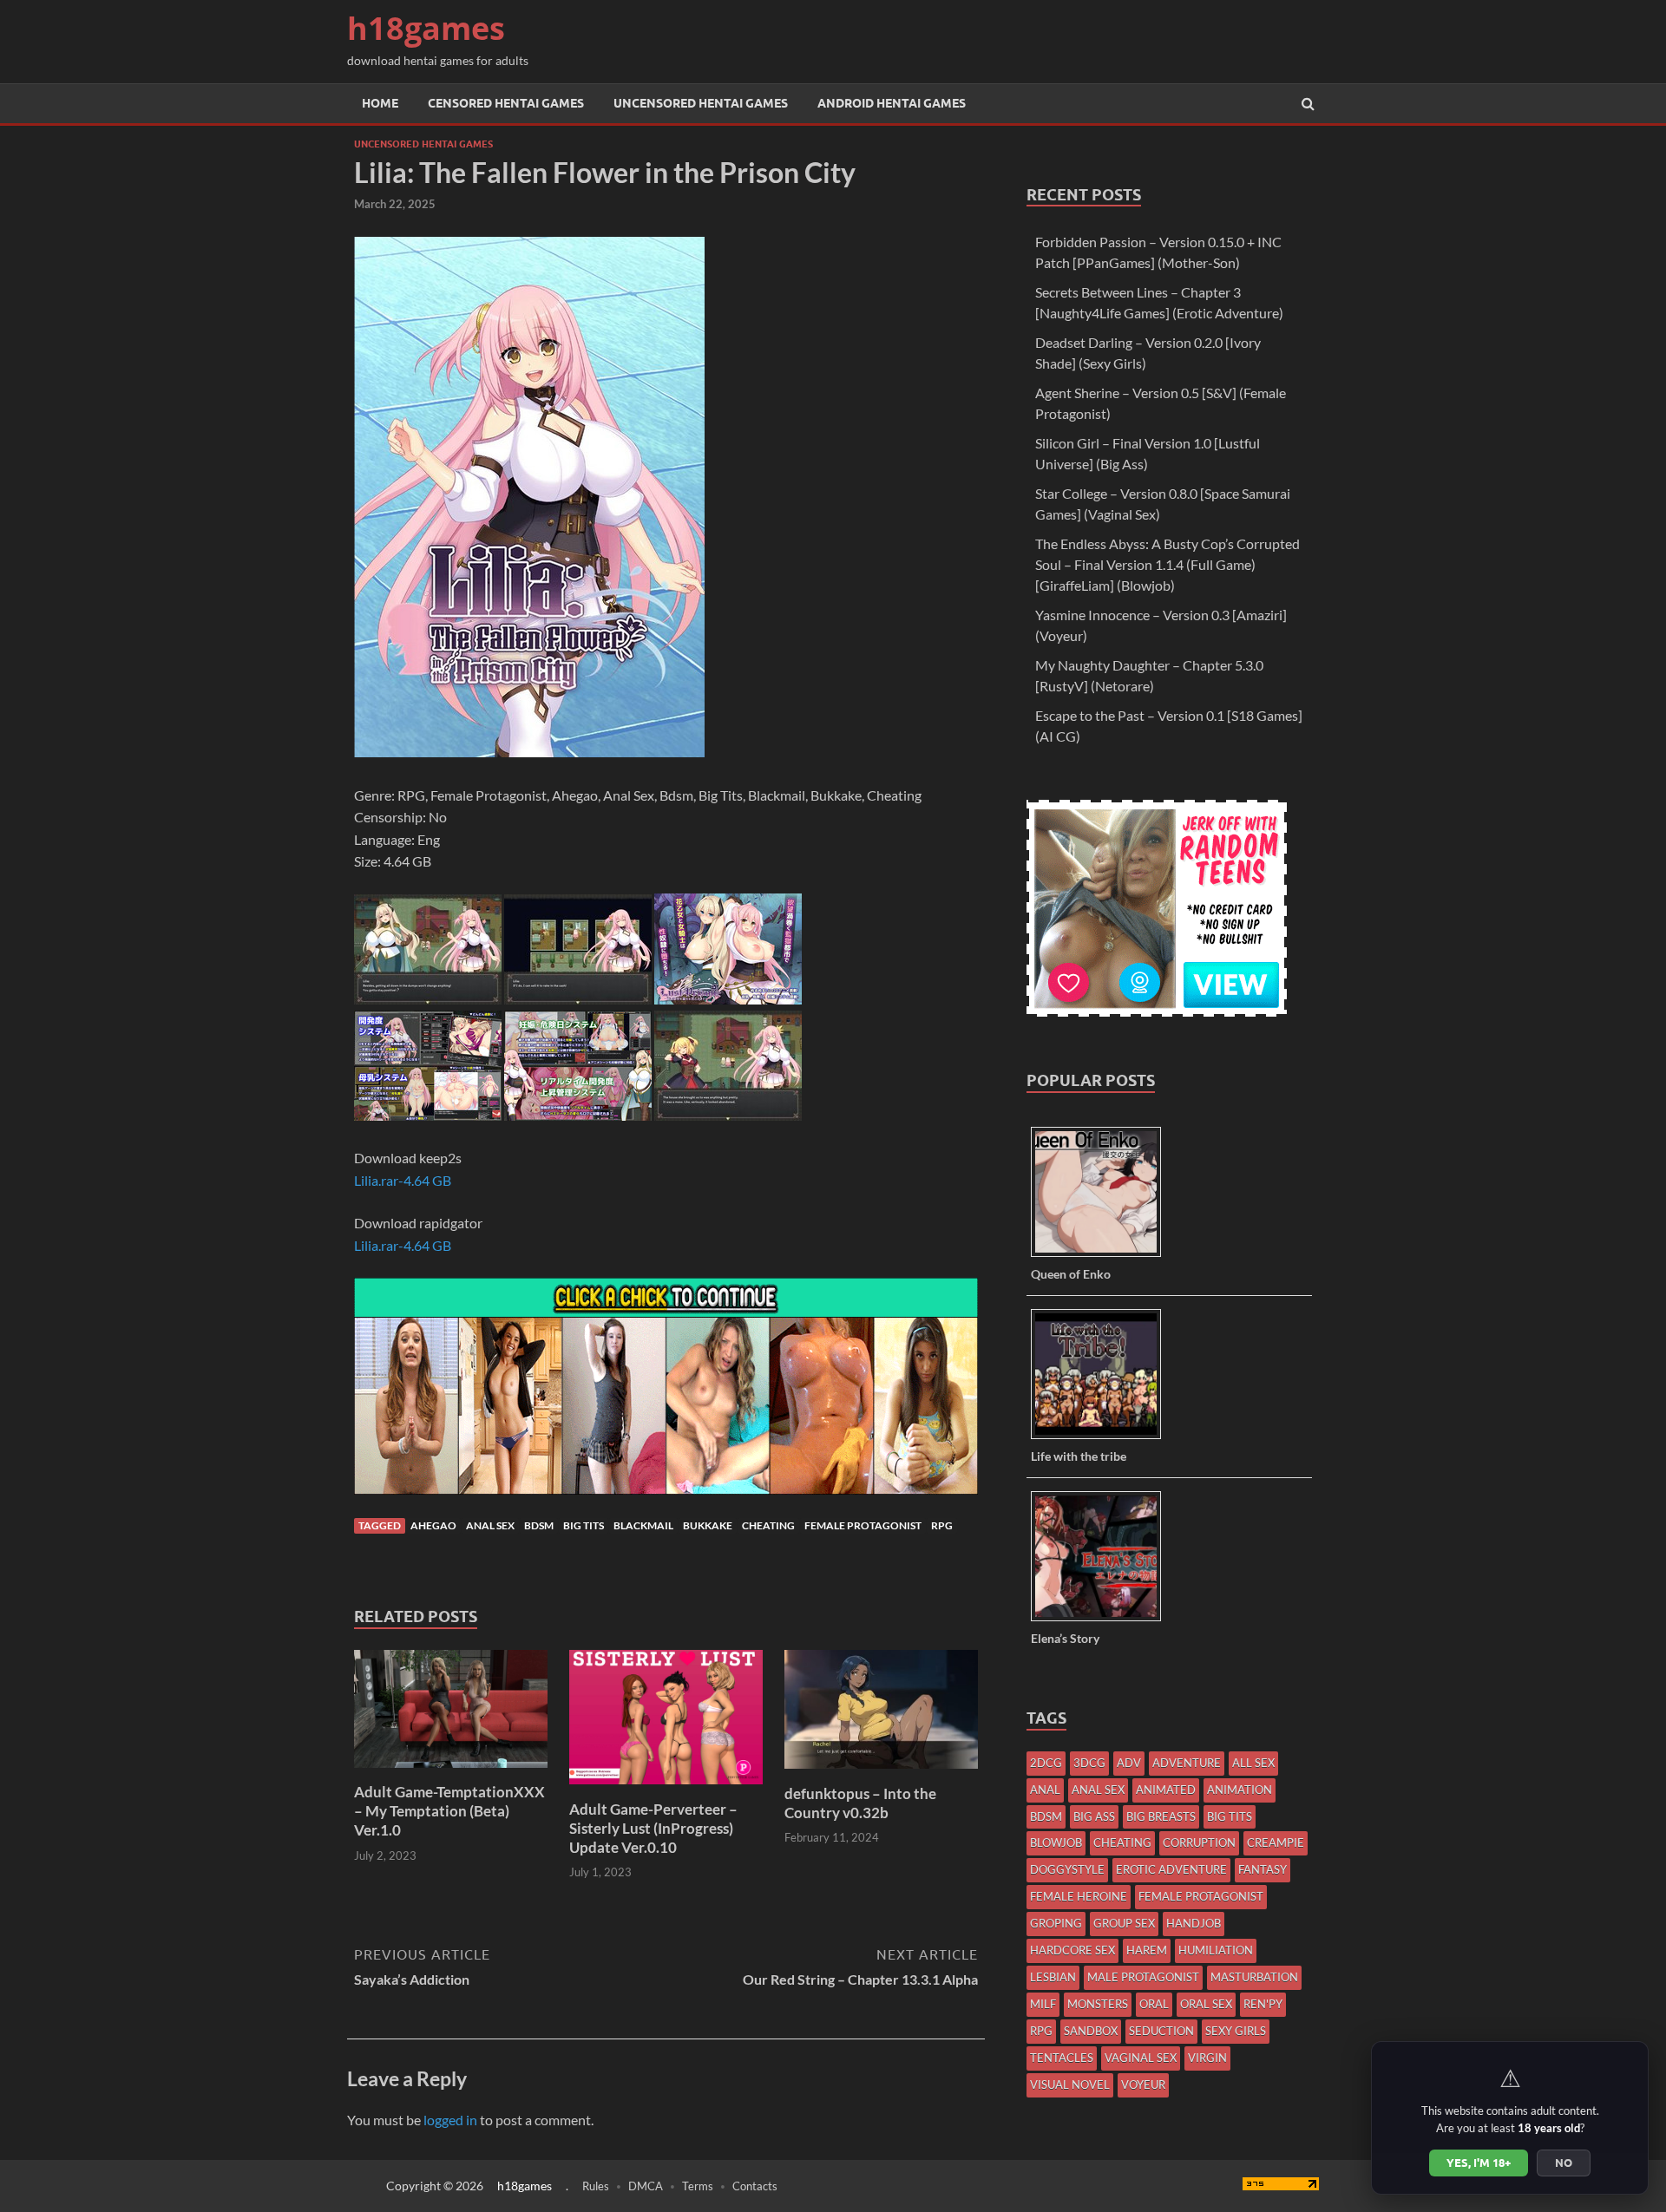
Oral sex (1206, 2004)
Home (380, 103)
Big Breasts (1161, 1816)
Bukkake (708, 1525)
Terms (698, 2186)
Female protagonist (863, 1525)
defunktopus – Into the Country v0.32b (860, 1803)
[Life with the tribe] (1102, 1438)
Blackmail (643, 1525)
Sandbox (1091, 2031)
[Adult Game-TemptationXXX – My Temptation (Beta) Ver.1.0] (451, 1772)
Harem (1147, 1950)
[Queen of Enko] (1102, 1256)
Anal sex (490, 1525)
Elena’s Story (1065, 1638)
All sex (1253, 1763)
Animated (1166, 1790)
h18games (426, 28)
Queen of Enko (1071, 1274)
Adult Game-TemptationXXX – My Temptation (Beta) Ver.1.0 (449, 1811)
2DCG (1046, 1763)
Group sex (1124, 1923)
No (1564, 2163)
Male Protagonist (1143, 1977)
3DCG (1089, 1763)
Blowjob (1056, 1842)
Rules (596, 2186)
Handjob (1194, 1923)
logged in (450, 2120)
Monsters (1098, 2004)
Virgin (1207, 2058)
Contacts (755, 2186)
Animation (1240, 1790)
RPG (942, 1525)
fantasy (1263, 1869)
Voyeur (1143, 2084)
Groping (1056, 1923)
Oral (1154, 2004)
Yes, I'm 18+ (1479, 2163)
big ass (1094, 1816)
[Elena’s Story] (1102, 1620)
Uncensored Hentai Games (701, 103)
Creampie (1276, 1842)
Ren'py (1263, 2004)
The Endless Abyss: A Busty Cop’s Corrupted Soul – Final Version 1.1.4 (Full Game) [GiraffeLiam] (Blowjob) (1168, 564)
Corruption (1199, 1842)
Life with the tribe (1079, 1456)
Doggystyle (1067, 1869)
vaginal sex (1141, 2058)
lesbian (1053, 1977)
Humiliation (1216, 1950)
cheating (768, 1525)
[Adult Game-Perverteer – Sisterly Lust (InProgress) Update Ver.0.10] (666, 1789)
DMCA (646, 2186)
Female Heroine (1079, 1896)
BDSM (539, 1525)
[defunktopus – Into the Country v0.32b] (881, 1774)
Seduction (1161, 2031)
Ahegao (433, 1525)
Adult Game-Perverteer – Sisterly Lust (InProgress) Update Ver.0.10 (653, 1828)
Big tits (584, 1525)
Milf (1043, 2004)
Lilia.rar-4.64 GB (403, 1180)
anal (1045, 1790)
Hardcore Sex (1072, 1950)
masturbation (1254, 1977)
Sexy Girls (1236, 2031)
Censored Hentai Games (506, 103)
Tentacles (1062, 2058)
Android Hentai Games (892, 103)
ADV (1129, 1763)
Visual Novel (1070, 2084)
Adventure (1187, 1763)
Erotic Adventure (1171, 1869)
